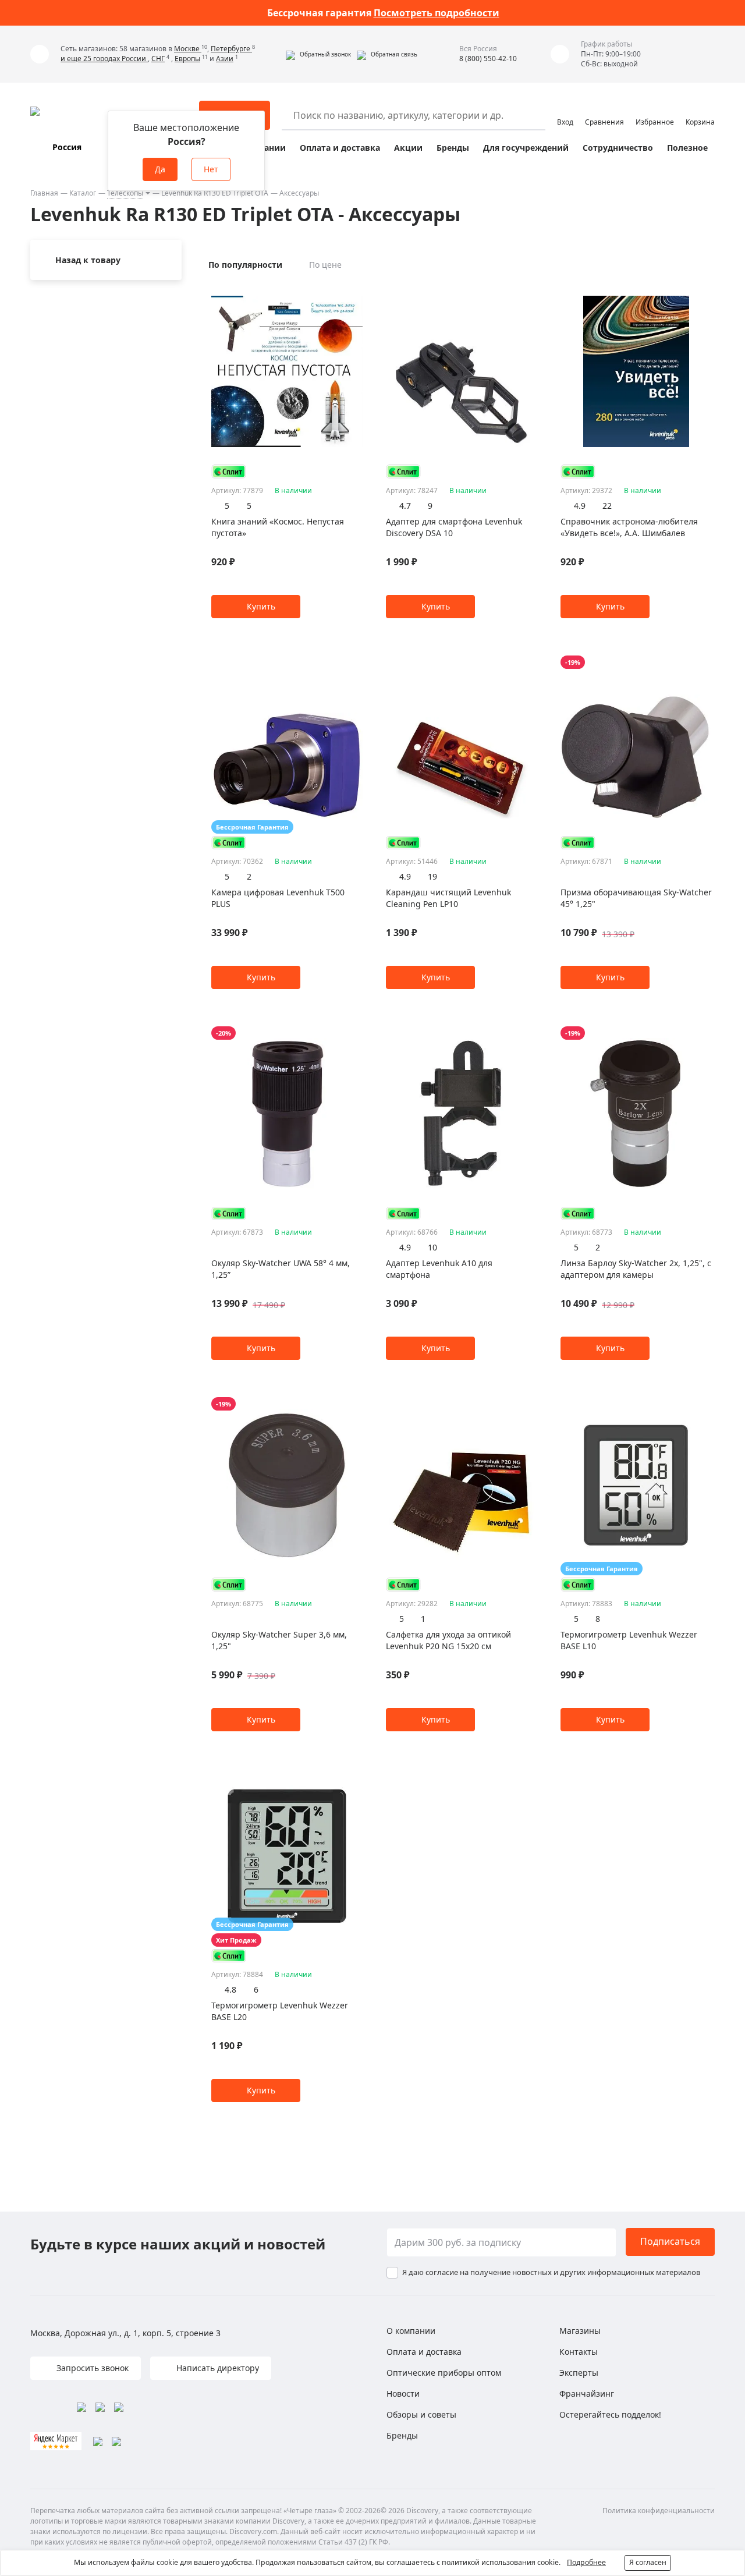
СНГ (158, 59)
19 (432, 876)
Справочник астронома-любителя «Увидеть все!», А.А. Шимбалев (629, 527)
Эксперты (579, 2373)
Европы (187, 59)
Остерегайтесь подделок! (610, 2414)
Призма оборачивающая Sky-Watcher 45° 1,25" (636, 898)
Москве (188, 49)
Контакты (579, 2352)
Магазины (580, 2331)
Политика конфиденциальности (659, 2511)
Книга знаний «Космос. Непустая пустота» (278, 527)
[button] (318, 54)
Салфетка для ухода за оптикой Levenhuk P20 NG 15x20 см (448, 1640)
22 (607, 506)
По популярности (245, 265)
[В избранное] (342, 291)
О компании (411, 2331)
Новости (403, 2393)
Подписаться (670, 2241)
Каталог (83, 193)
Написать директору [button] (217, 2368)
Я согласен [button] (648, 2562)
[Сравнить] (356, 291)
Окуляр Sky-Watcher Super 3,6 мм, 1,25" (279, 1640)
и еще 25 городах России (104, 59)
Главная (44, 193)
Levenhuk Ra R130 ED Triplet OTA (215, 193)
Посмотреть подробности (437, 13)
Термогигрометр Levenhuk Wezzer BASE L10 (629, 1640)
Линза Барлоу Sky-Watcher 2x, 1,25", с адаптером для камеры (636, 1269)
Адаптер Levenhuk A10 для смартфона (439, 1269)
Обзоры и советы (421, 2414)
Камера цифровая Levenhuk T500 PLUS (278, 898)
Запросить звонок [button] (91, 2368)
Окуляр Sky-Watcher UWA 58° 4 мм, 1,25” (281, 1269)
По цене (325, 265)
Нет (211, 169)
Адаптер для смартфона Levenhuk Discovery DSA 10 (454, 527)
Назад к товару (88, 260)
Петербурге (231, 49)
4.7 (405, 506)
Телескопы (125, 193)
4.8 (230, 1989)
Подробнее (586, 2562)
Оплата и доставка (340, 148)
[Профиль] (565, 110)
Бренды (453, 148)
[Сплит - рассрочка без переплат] (229, 471)
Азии (225, 59)
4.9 (580, 506)
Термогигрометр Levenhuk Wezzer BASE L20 (280, 2011)
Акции (408, 148)
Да (160, 169)
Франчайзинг (587, 2393)
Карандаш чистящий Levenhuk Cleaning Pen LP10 (448, 898)
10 (432, 1247)
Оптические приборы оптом (444, 2373)
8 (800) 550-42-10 (488, 59)
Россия (67, 147)
